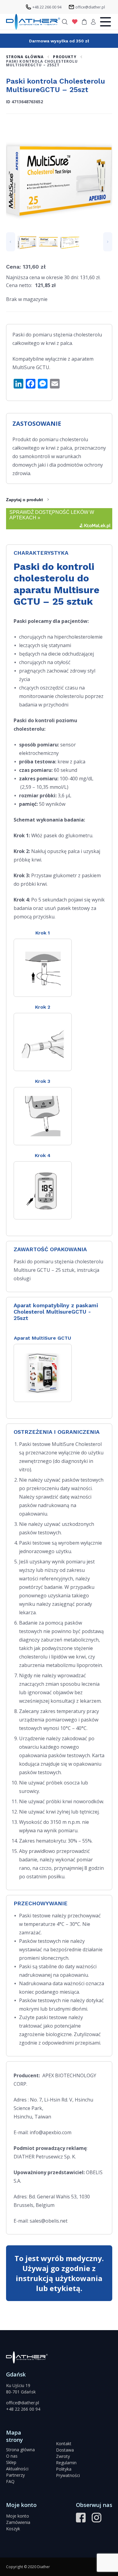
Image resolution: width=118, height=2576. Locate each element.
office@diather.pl (23, 2403)
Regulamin (66, 2463)
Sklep (11, 2462)
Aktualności (17, 2469)
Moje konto (18, 2516)
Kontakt (64, 2444)
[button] (11, 242)
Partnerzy (15, 2475)
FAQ (10, 2481)
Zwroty (63, 2456)
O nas (12, 2456)
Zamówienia (18, 2522)
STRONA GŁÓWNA (25, 57)
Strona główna (20, 2450)
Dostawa (65, 2450)
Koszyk (13, 2529)
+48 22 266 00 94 (23, 2409)
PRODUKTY (65, 57)
